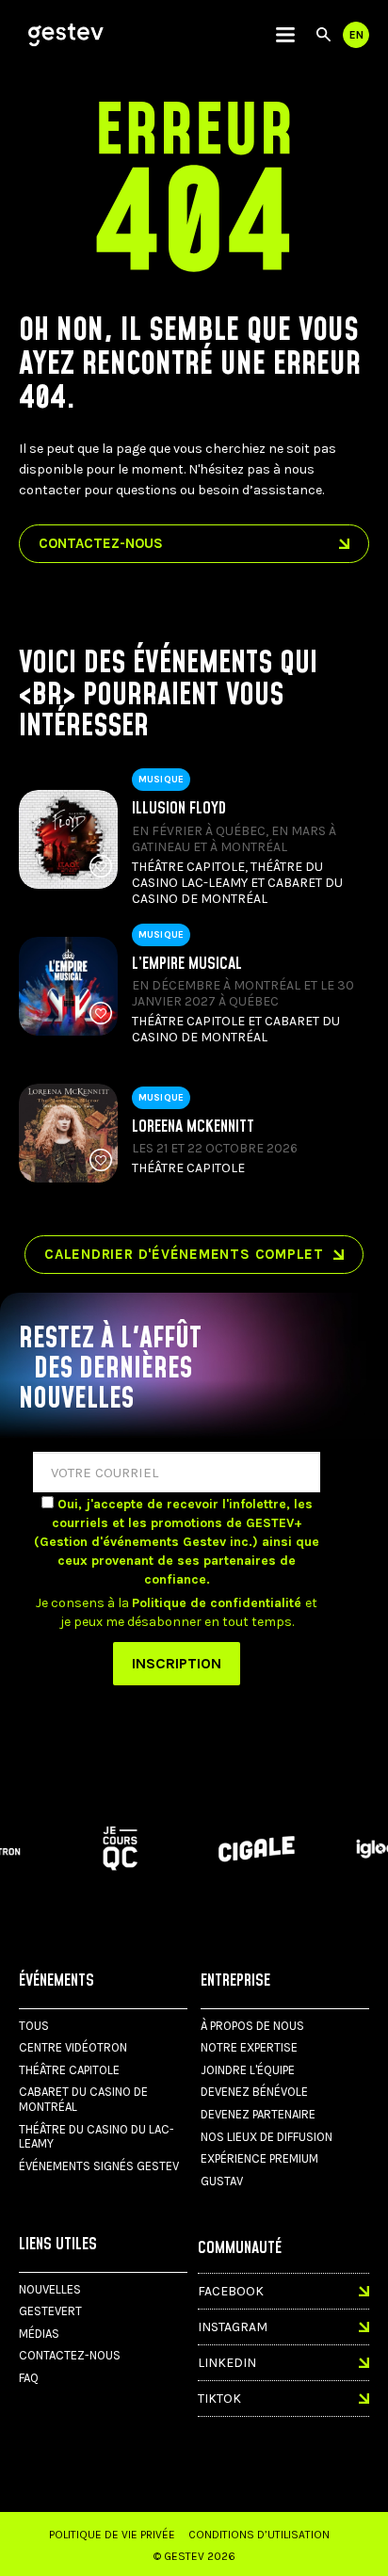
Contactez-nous (70, 2355)
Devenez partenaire (258, 2114)
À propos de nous (252, 2026)
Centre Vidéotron (73, 2047)
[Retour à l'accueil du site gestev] (66, 35)
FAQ (29, 2378)
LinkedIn (227, 2363)
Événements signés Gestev (99, 2166)
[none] (285, 35)
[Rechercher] (323, 35)
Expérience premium (259, 2158)
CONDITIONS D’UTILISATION (259, 2535)
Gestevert (50, 2311)
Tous (34, 2026)
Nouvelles (50, 2289)
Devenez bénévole (254, 2092)
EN (356, 35)
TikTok (219, 2399)
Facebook (231, 2291)
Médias (39, 2334)
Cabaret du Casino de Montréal (83, 2099)
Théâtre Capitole (69, 2070)
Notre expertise (249, 2047)
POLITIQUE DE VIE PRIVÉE (112, 2535)
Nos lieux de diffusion (267, 2137)
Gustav (222, 2181)
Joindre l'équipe (248, 2070)
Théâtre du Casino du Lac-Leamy (97, 2137)
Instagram (233, 2327)
